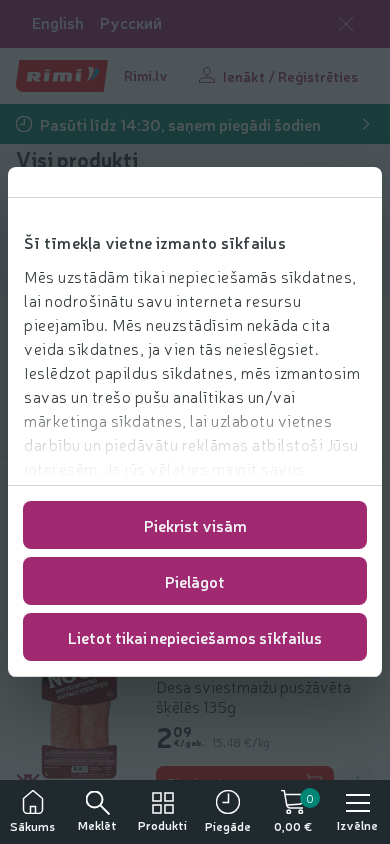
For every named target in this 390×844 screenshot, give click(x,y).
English (58, 22)
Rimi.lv (146, 75)
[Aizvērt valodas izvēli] (346, 24)
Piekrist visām (195, 525)
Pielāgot (195, 581)
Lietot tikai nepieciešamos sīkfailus (195, 637)
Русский (131, 22)
